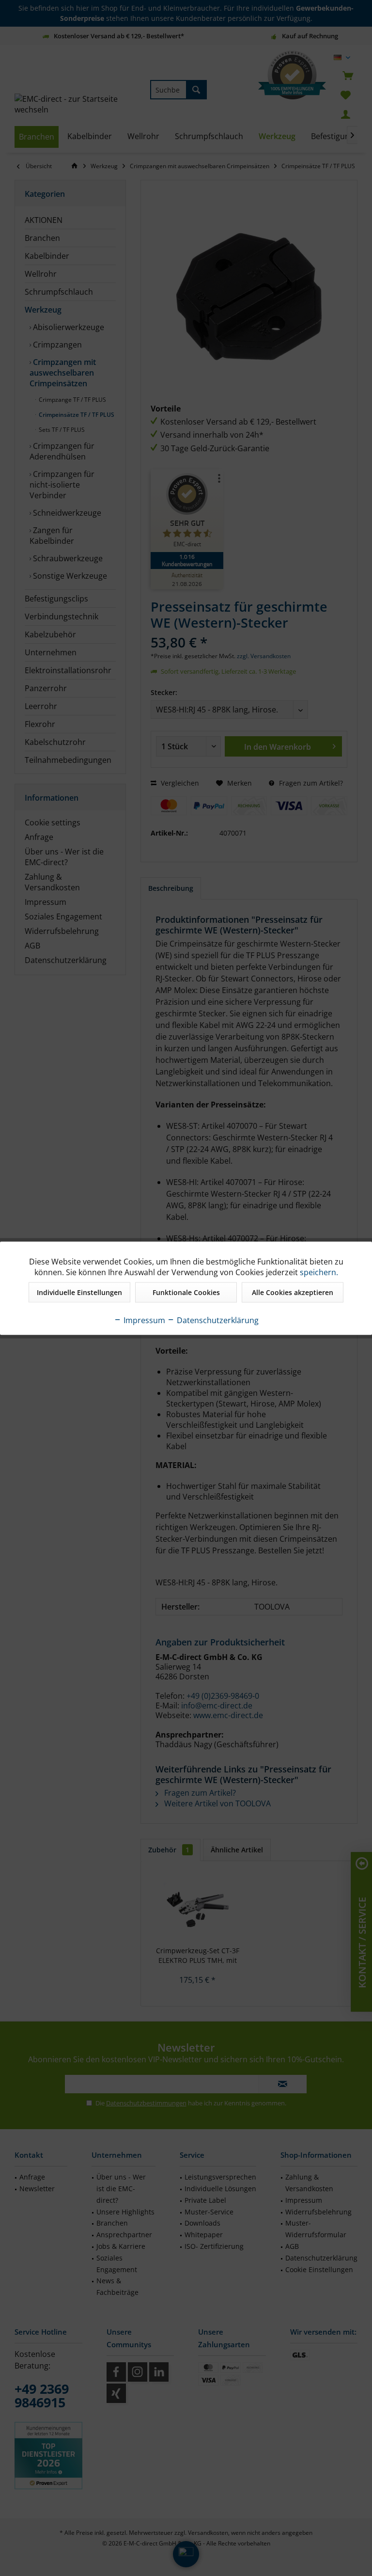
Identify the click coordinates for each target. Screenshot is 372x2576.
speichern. (319, 1272)
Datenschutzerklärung (217, 1320)
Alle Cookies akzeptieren (293, 1292)
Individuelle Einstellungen (79, 1292)
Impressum (143, 1320)
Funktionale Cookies (186, 1292)
